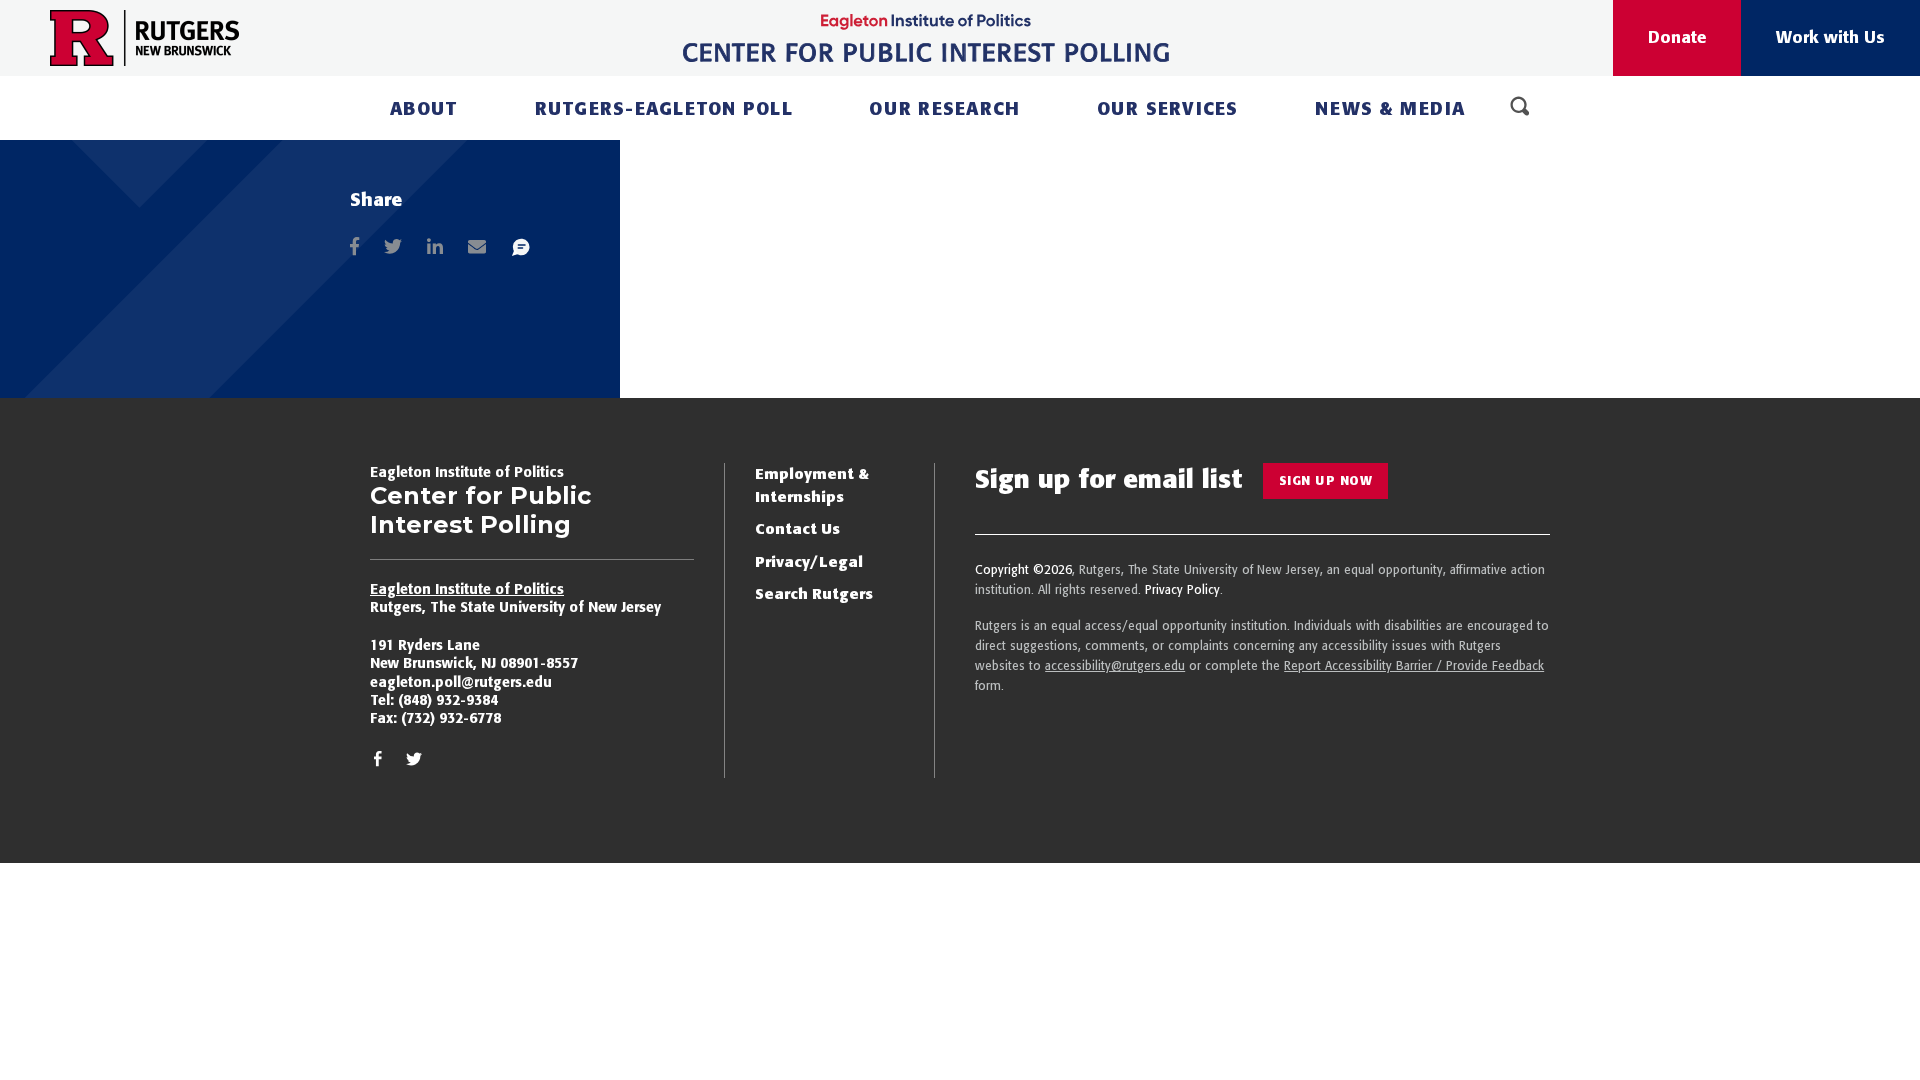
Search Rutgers (814, 593)
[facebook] (378, 762)
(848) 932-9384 (448, 700)
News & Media (1390, 108)
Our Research (944, 108)
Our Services (1168, 108)
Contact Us (797, 528)
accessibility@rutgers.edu (1115, 665)
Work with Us (1830, 37)
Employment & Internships (812, 485)
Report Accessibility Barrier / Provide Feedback (1414, 665)
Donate (1677, 37)
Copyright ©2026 (1023, 569)
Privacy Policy (1182, 589)
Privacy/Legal (809, 561)
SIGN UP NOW (1326, 480)
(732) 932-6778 (451, 718)
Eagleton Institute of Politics (467, 589)
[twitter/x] (414, 762)
